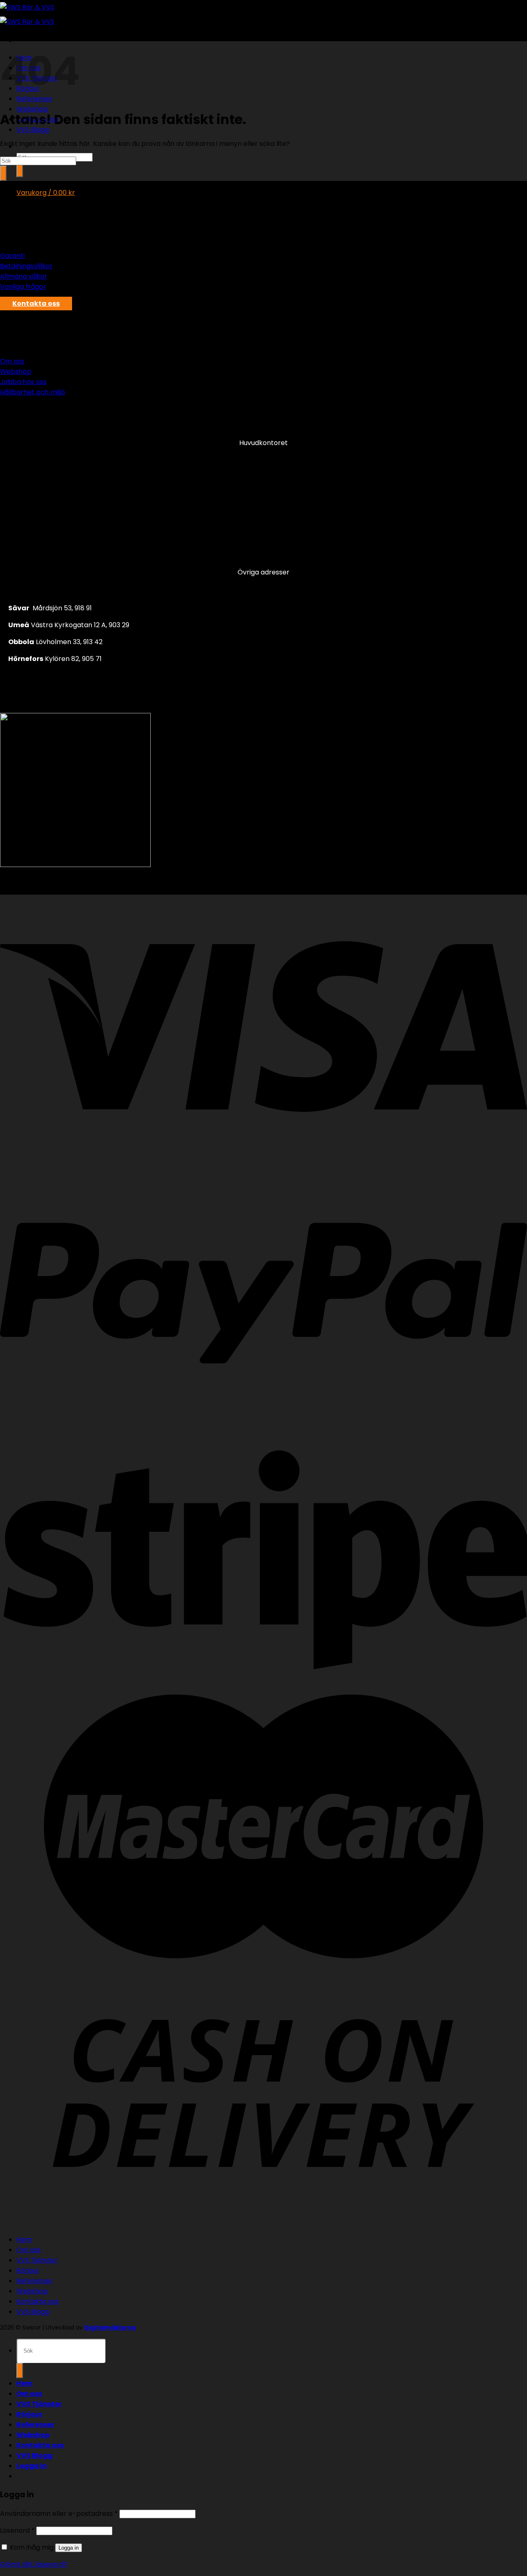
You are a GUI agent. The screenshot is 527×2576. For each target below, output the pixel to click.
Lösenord (17, 2530)
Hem (24, 2240)
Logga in (69, 2548)
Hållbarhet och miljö (33, 392)
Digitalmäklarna (110, 2328)
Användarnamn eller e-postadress (59, 2514)
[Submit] (20, 170)
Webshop (32, 109)
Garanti (12, 256)
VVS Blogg (33, 130)
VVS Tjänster (37, 2260)
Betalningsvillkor (26, 266)
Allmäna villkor (24, 276)
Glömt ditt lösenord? (34, 2564)
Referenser (35, 2281)
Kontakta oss (38, 2301)
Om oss (12, 361)
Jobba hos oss (23, 382)
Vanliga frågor (23, 287)
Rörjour (28, 2270)
